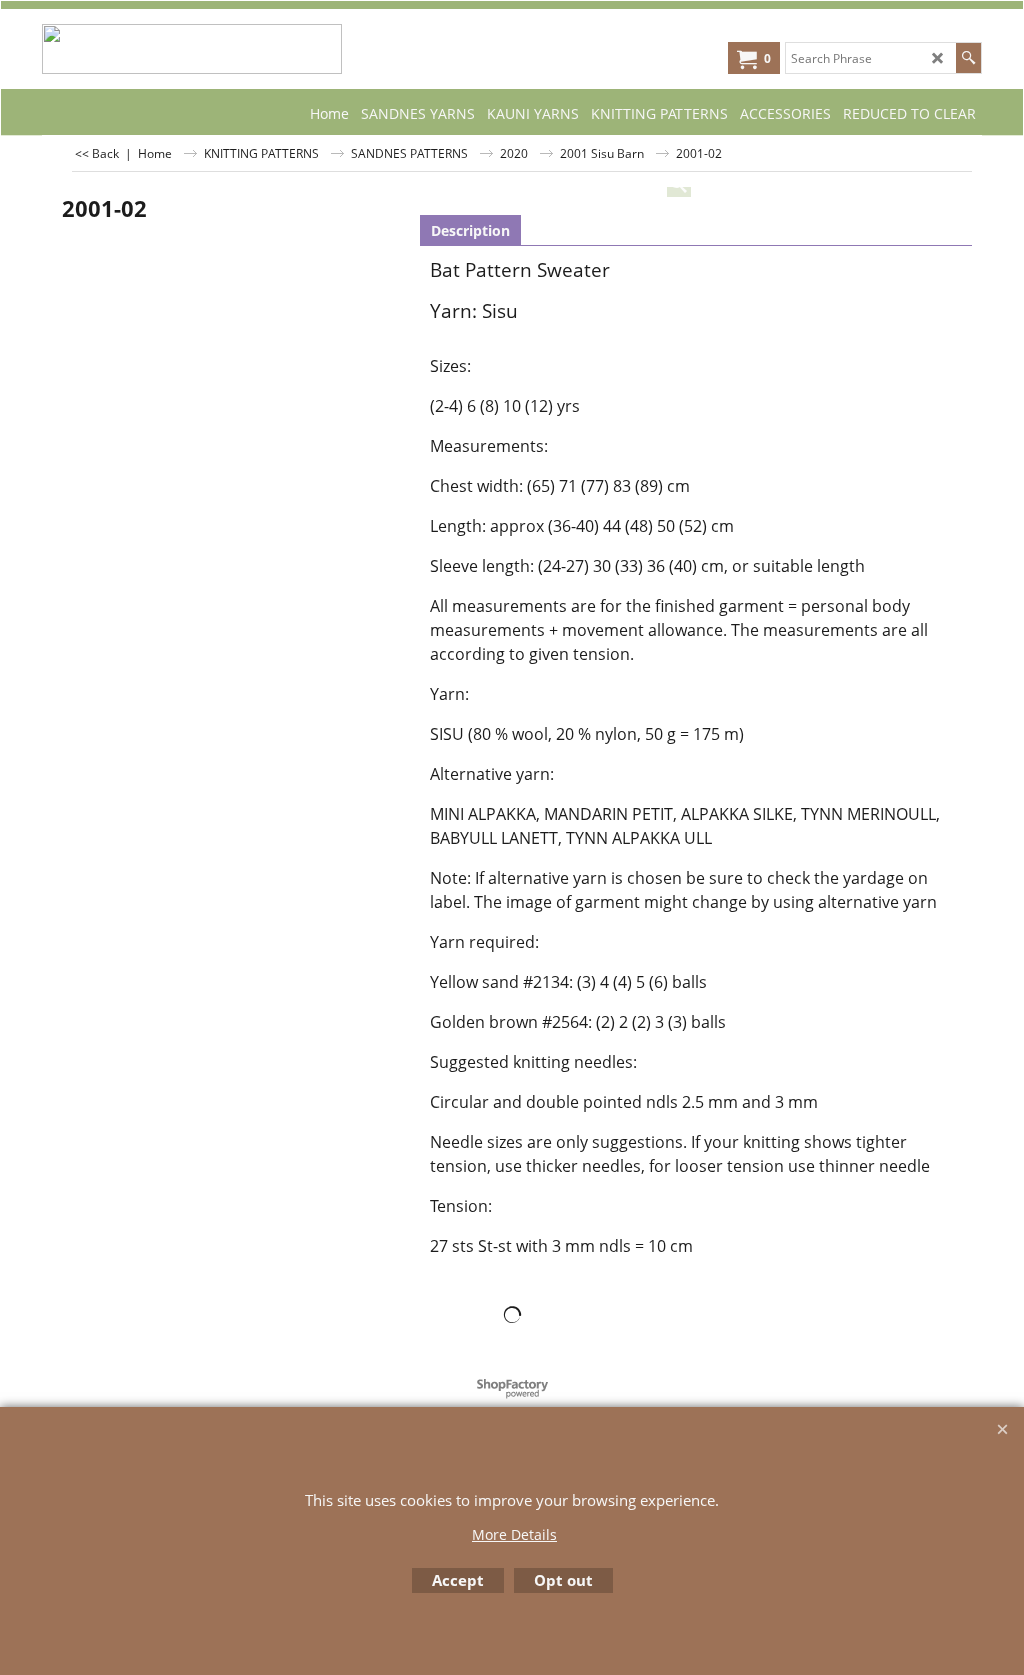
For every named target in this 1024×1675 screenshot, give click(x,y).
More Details (514, 1534)
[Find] (968, 58)
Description (470, 230)
